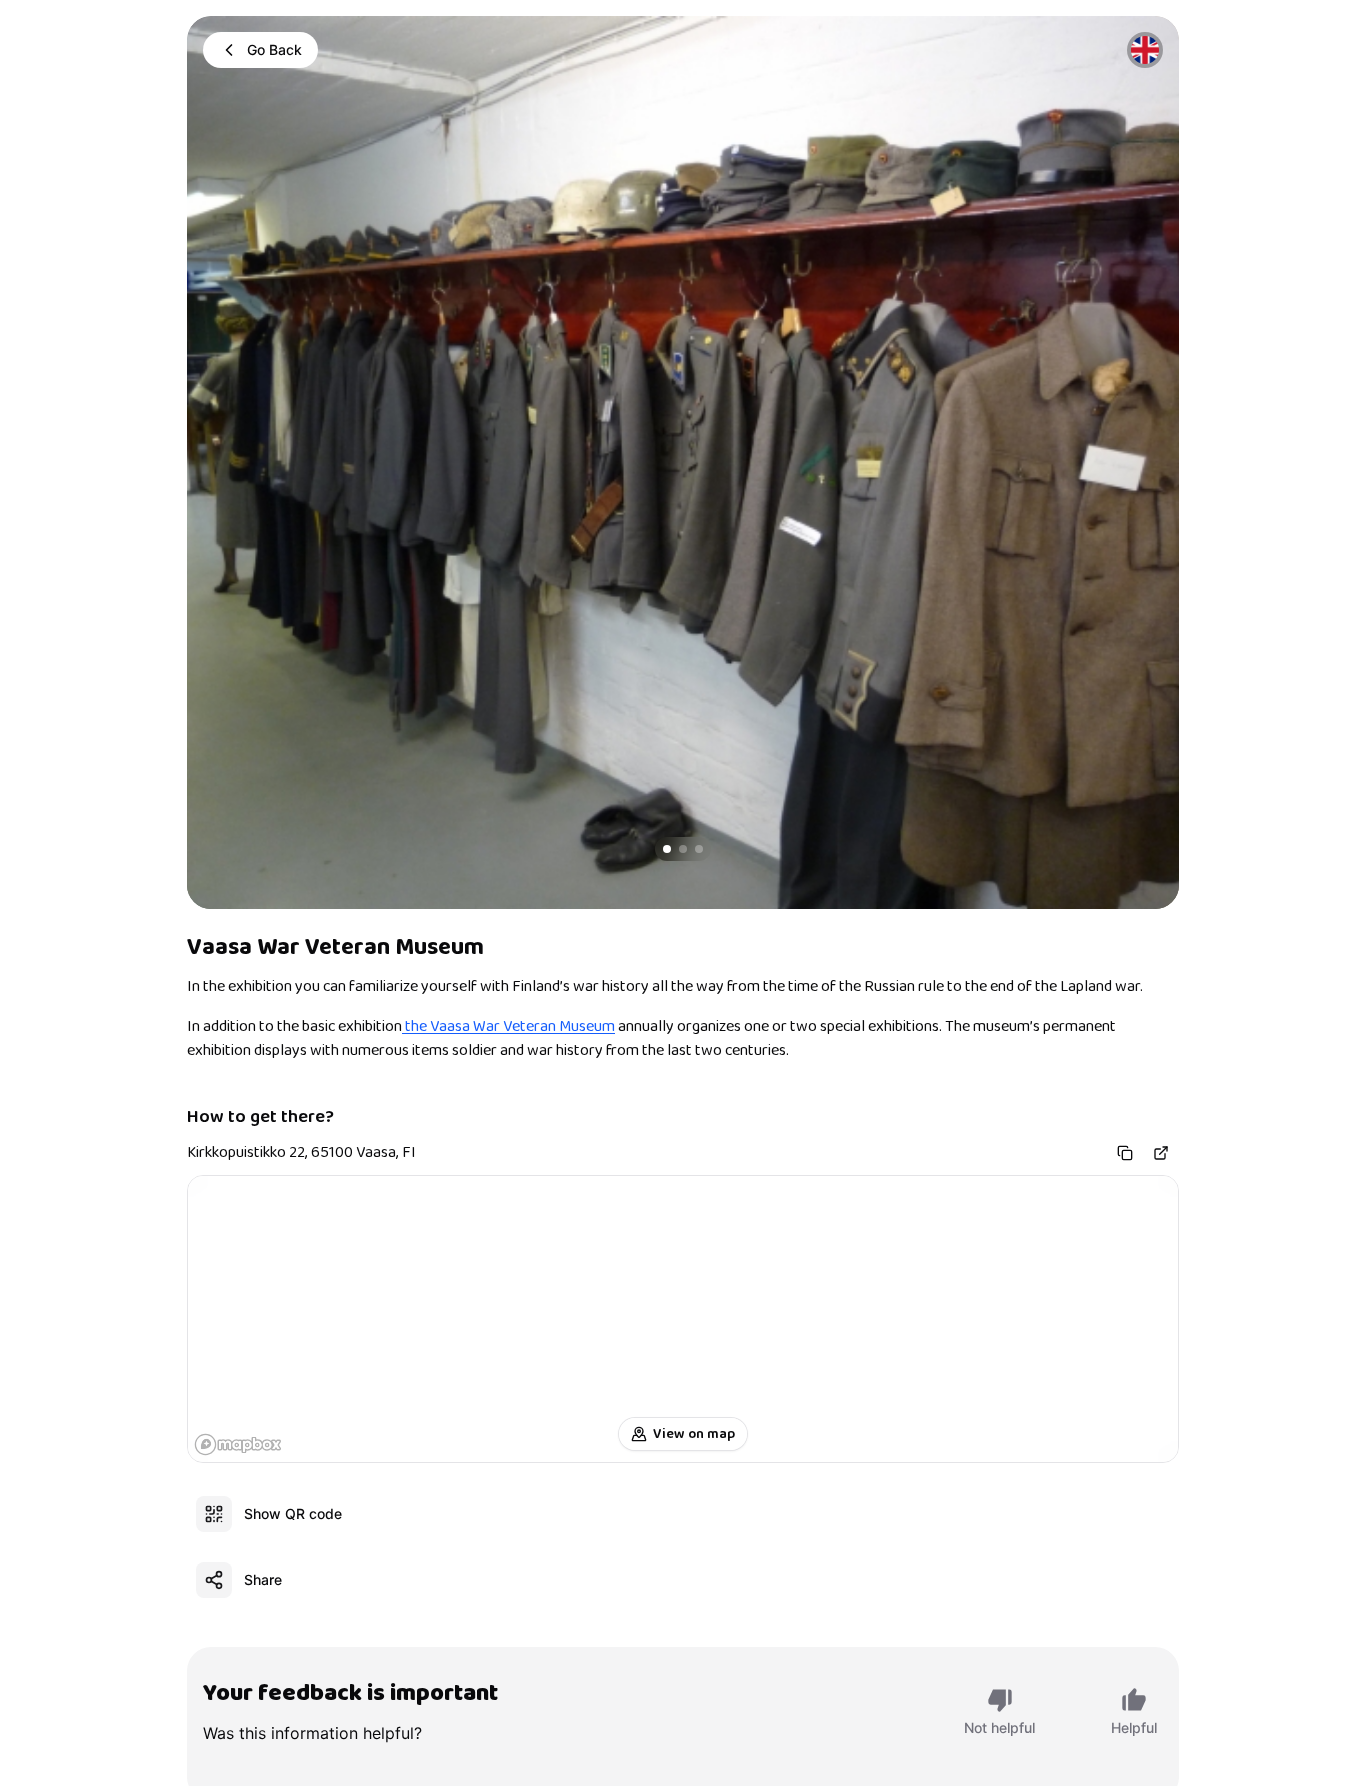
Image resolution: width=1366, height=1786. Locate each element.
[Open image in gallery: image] (683, 462)
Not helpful (999, 1727)
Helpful (1134, 1727)
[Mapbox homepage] (238, 1444)
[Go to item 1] (667, 849)
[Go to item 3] (699, 849)
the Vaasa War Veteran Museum (508, 1026)
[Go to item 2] (683, 849)
